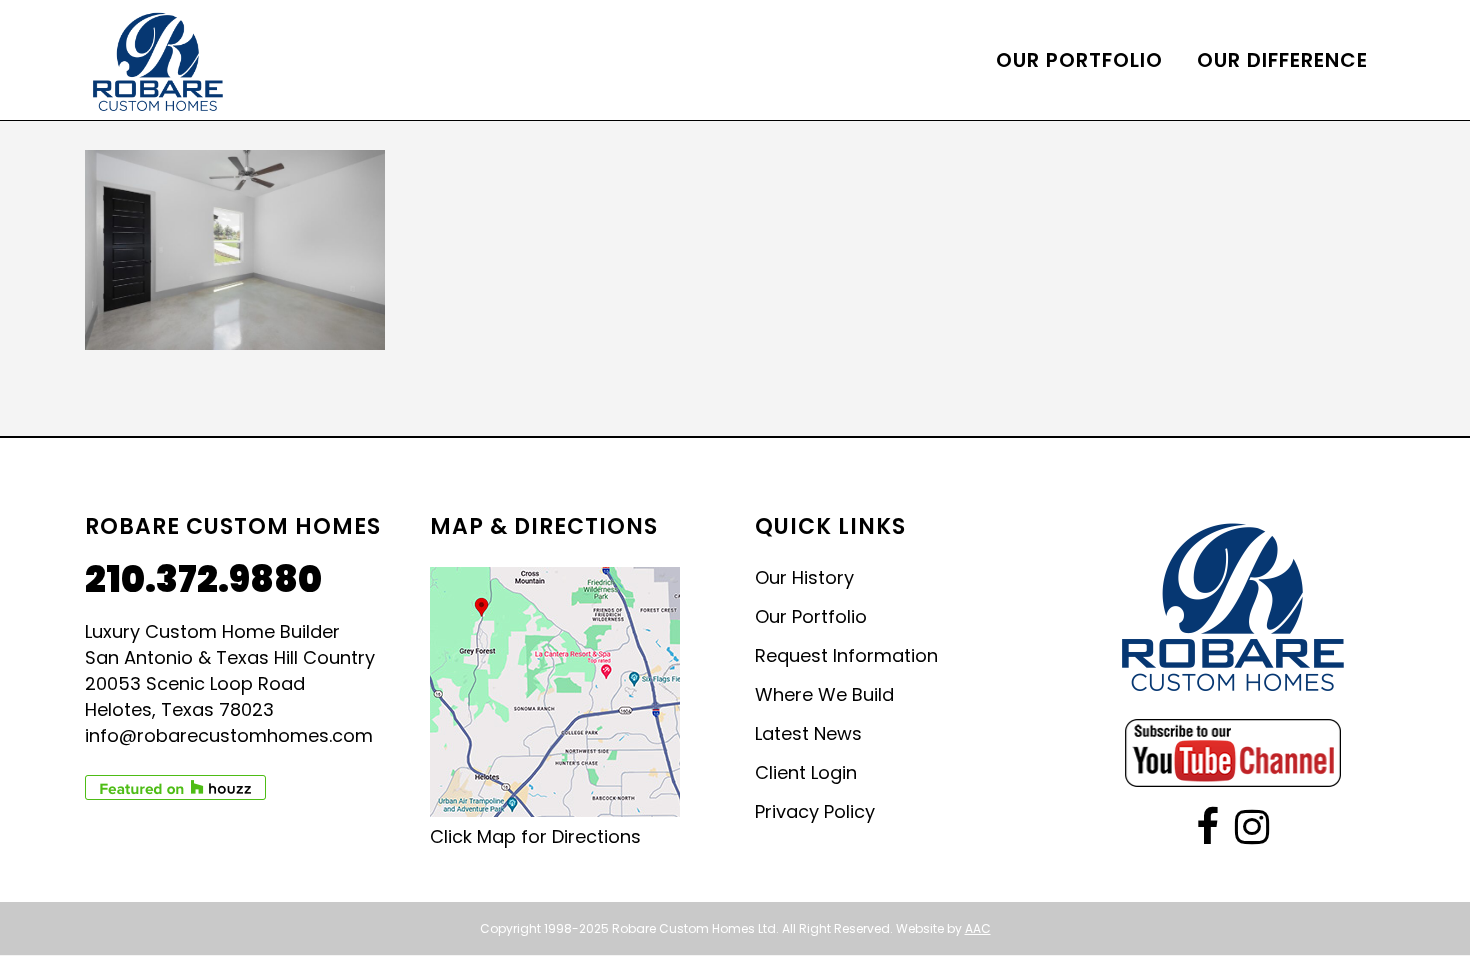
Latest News (808, 734)
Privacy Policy (815, 812)
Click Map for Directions (535, 836)
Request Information (846, 656)
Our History (804, 578)
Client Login (806, 773)
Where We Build (824, 695)
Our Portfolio (811, 617)
